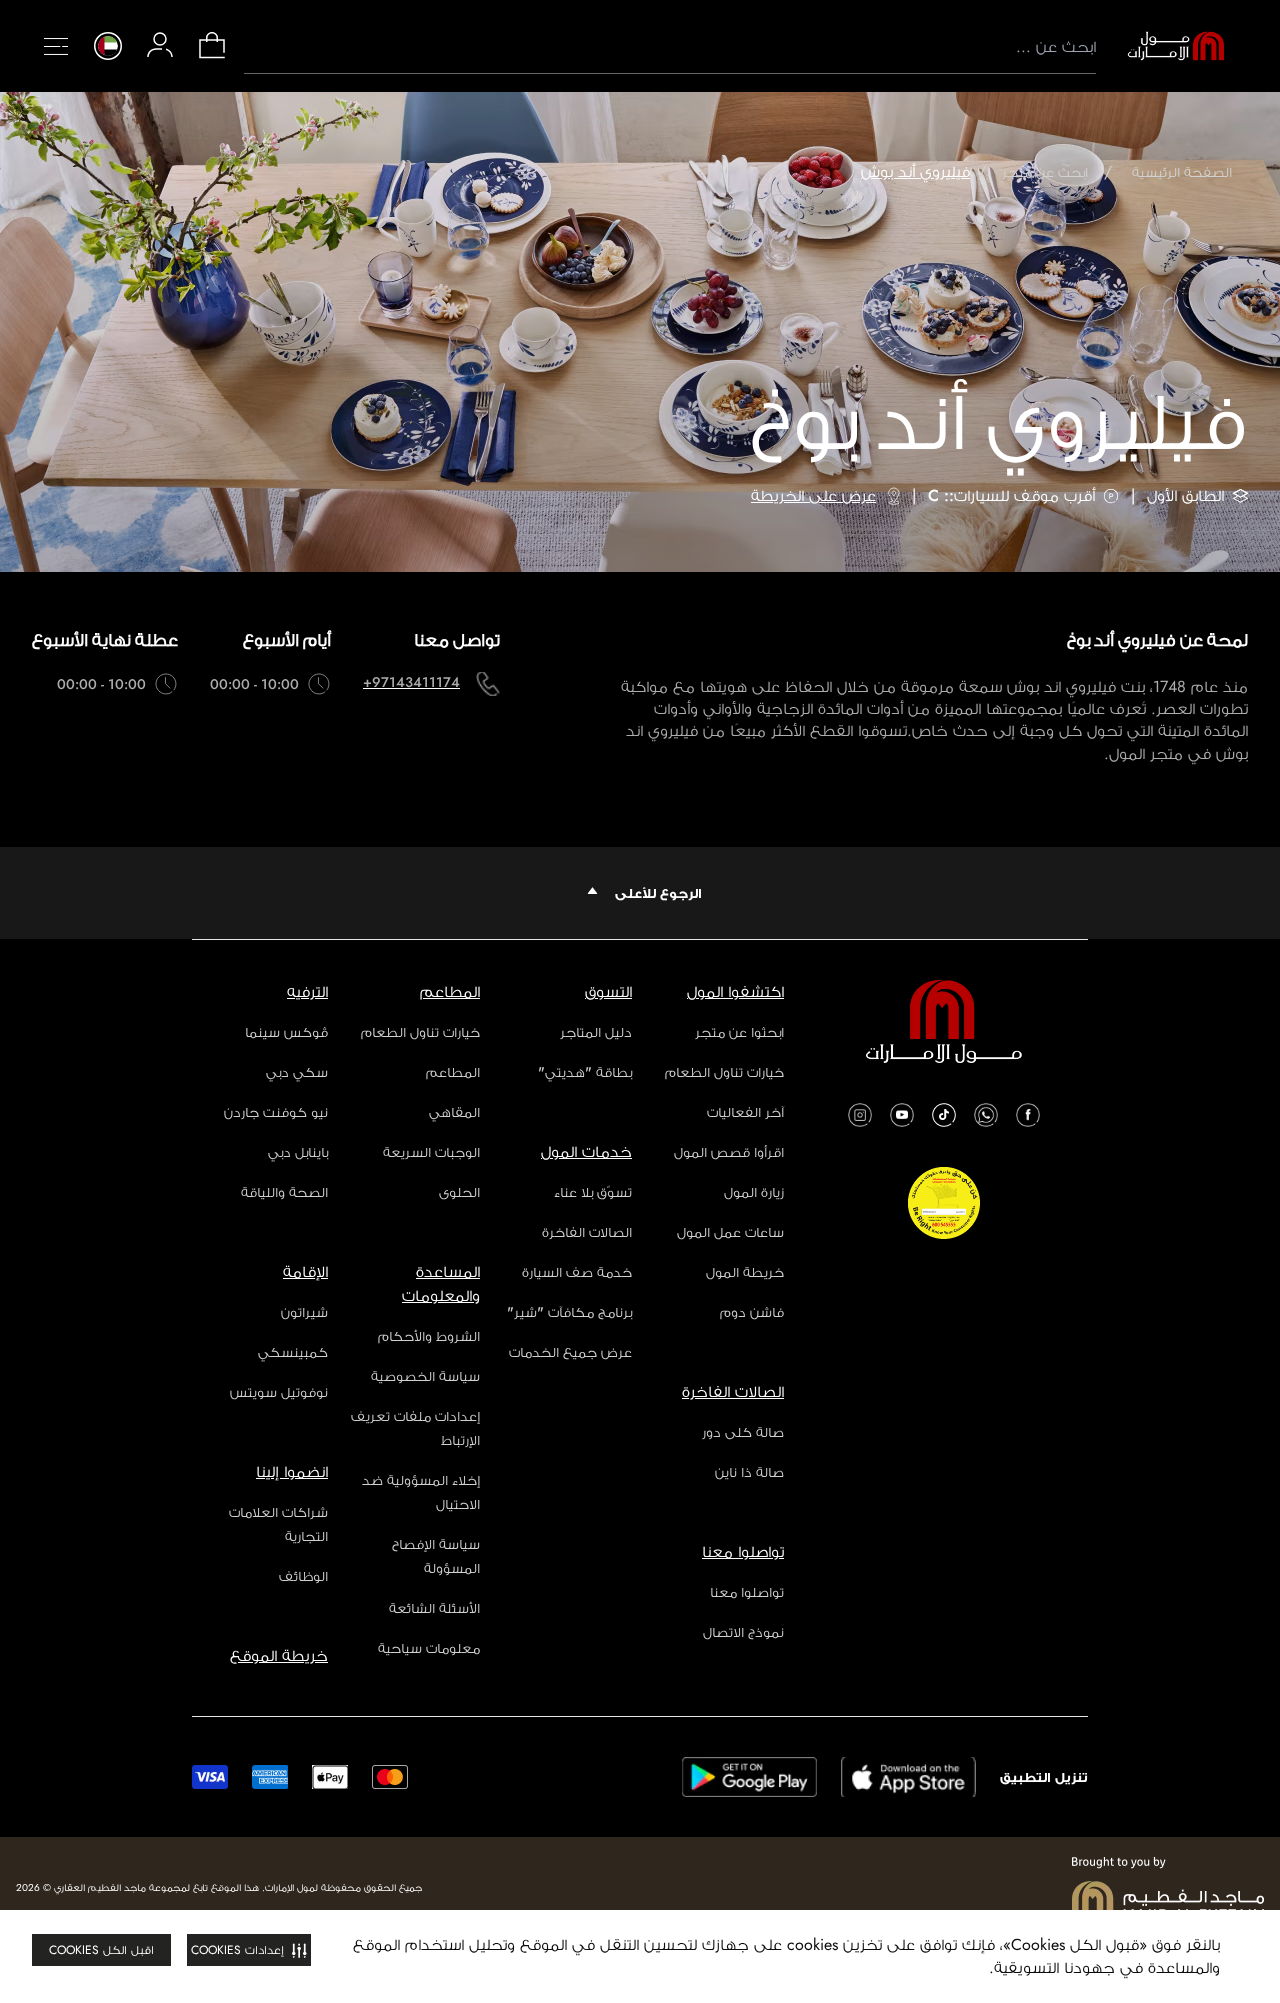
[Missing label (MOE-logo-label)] (1176, 46)
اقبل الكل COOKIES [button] (101, 1950)
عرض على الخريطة (813, 495)
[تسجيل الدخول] (160, 45)
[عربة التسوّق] (212, 56)
